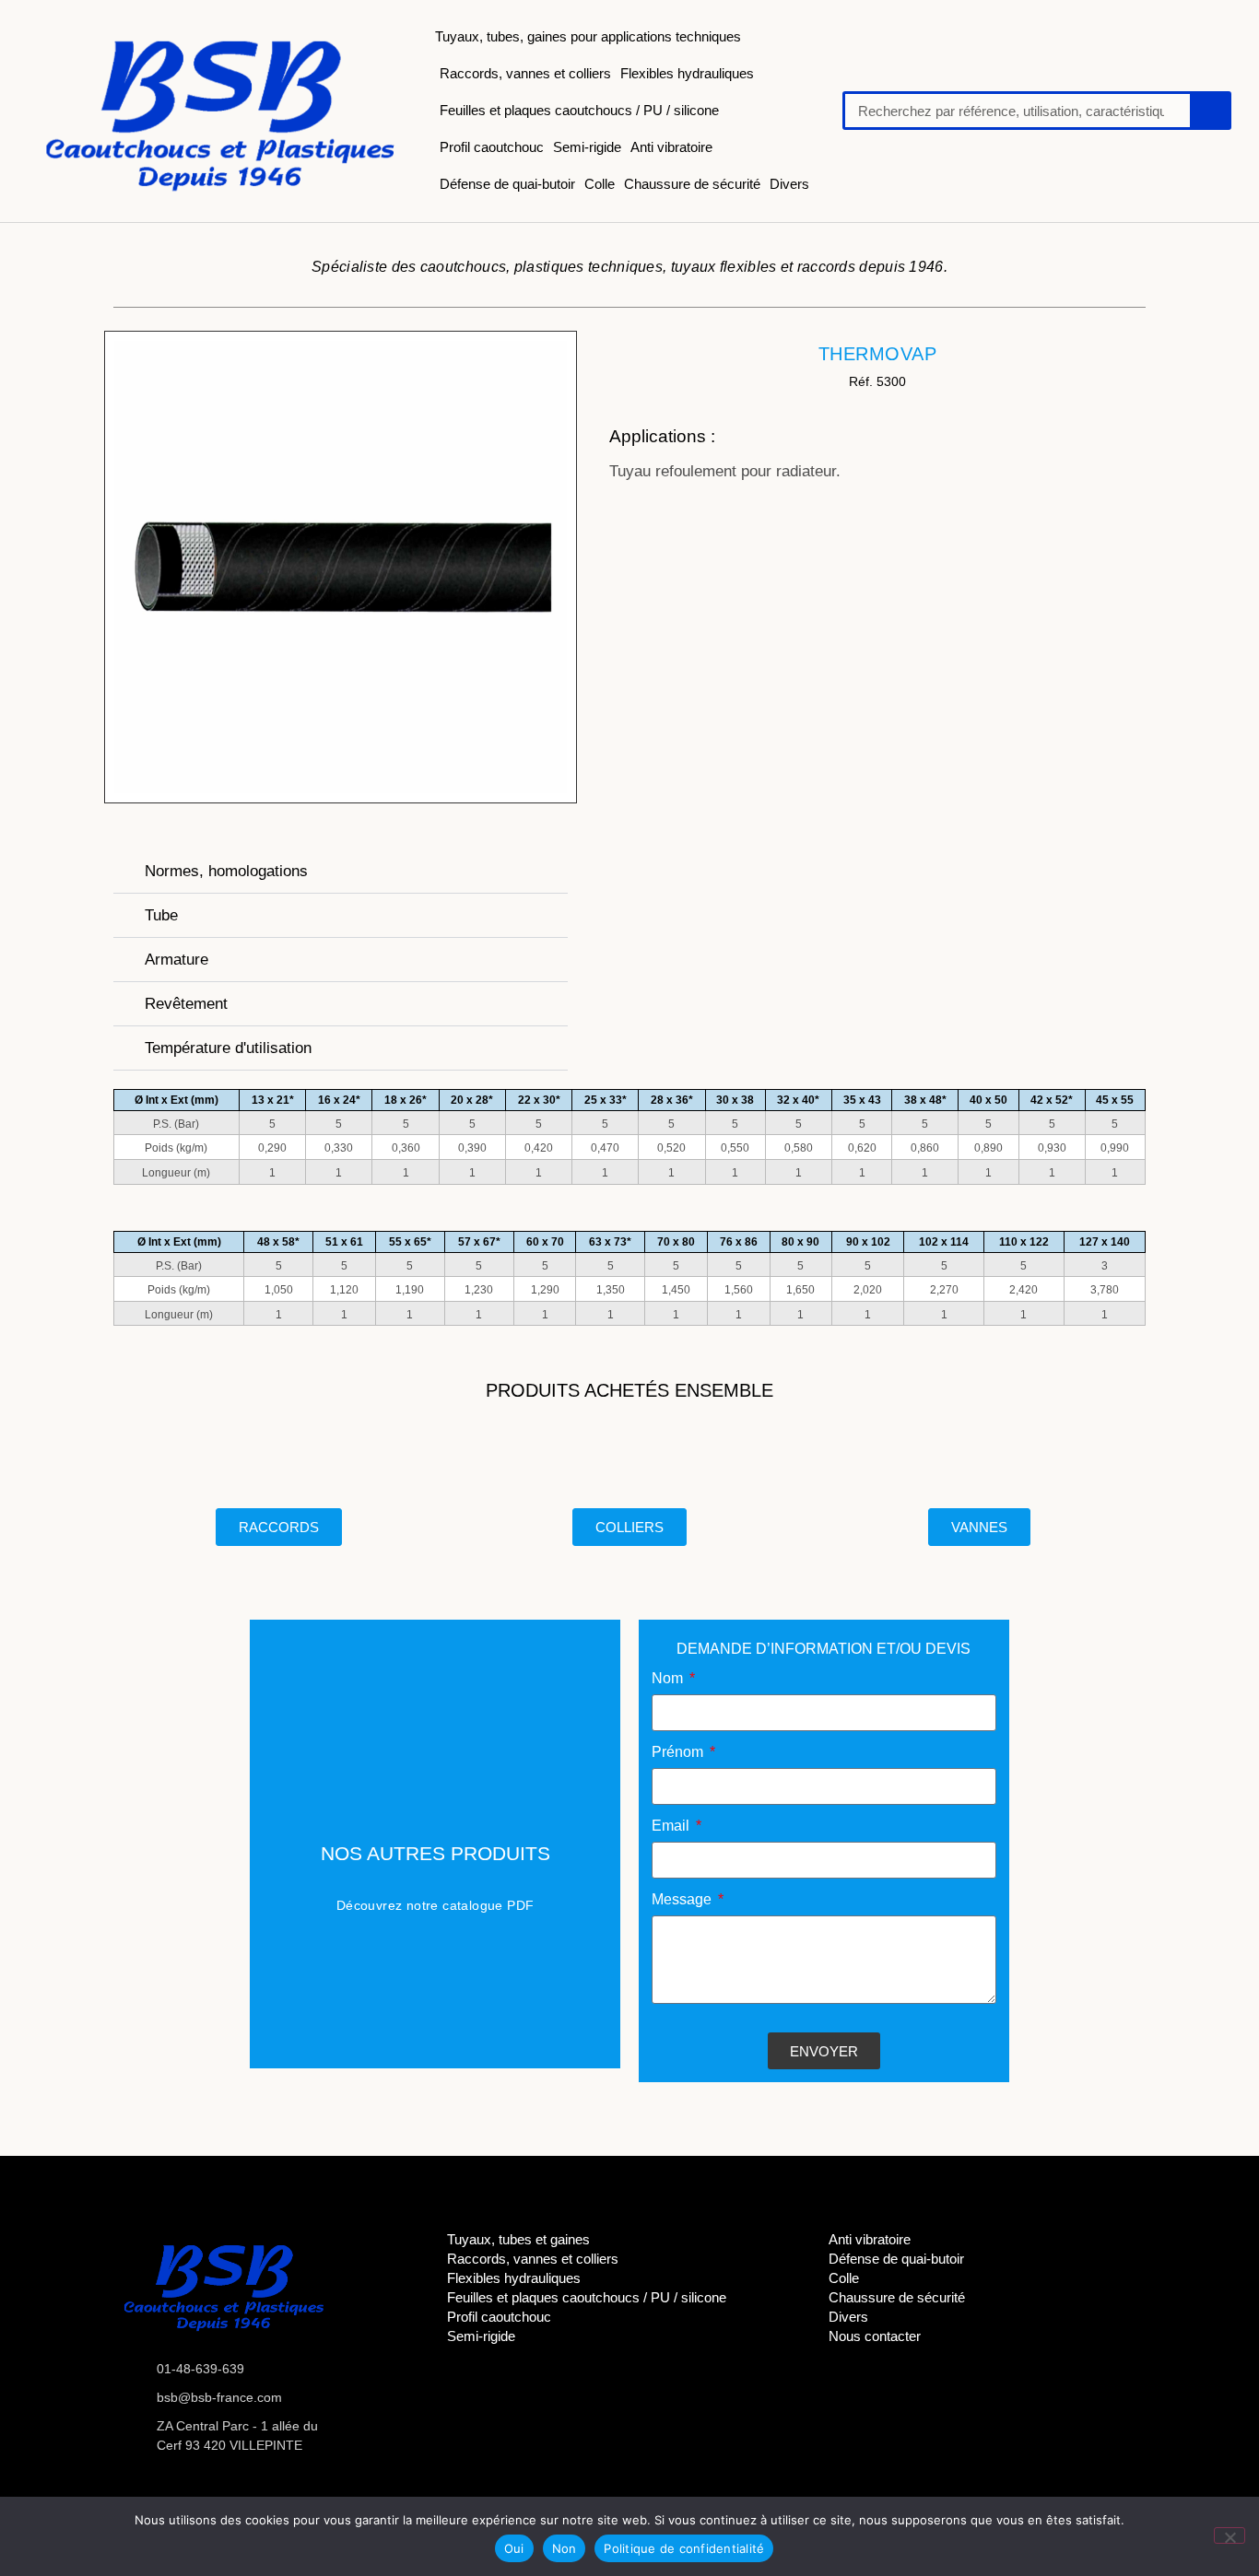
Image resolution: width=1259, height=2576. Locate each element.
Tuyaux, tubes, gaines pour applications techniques (588, 36)
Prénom (679, 1752)
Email (672, 1826)
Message (683, 1900)
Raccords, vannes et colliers (525, 73)
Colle (600, 184)
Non (565, 2548)
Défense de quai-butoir (507, 184)
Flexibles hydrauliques (687, 73)
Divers (789, 184)
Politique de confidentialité (684, 2548)
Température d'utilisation (228, 1048)
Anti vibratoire (671, 147)
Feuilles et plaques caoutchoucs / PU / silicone (579, 110)
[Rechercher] (1209, 111)
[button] (341, 872)
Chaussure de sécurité (692, 184)
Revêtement (186, 1004)
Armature (176, 960)
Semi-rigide (587, 147)
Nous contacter (875, 2336)
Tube (161, 915)
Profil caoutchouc (492, 147)
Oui (514, 2548)
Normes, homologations (226, 871)
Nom (669, 1679)
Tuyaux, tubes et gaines (518, 2239)
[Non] (1230, 2535)
